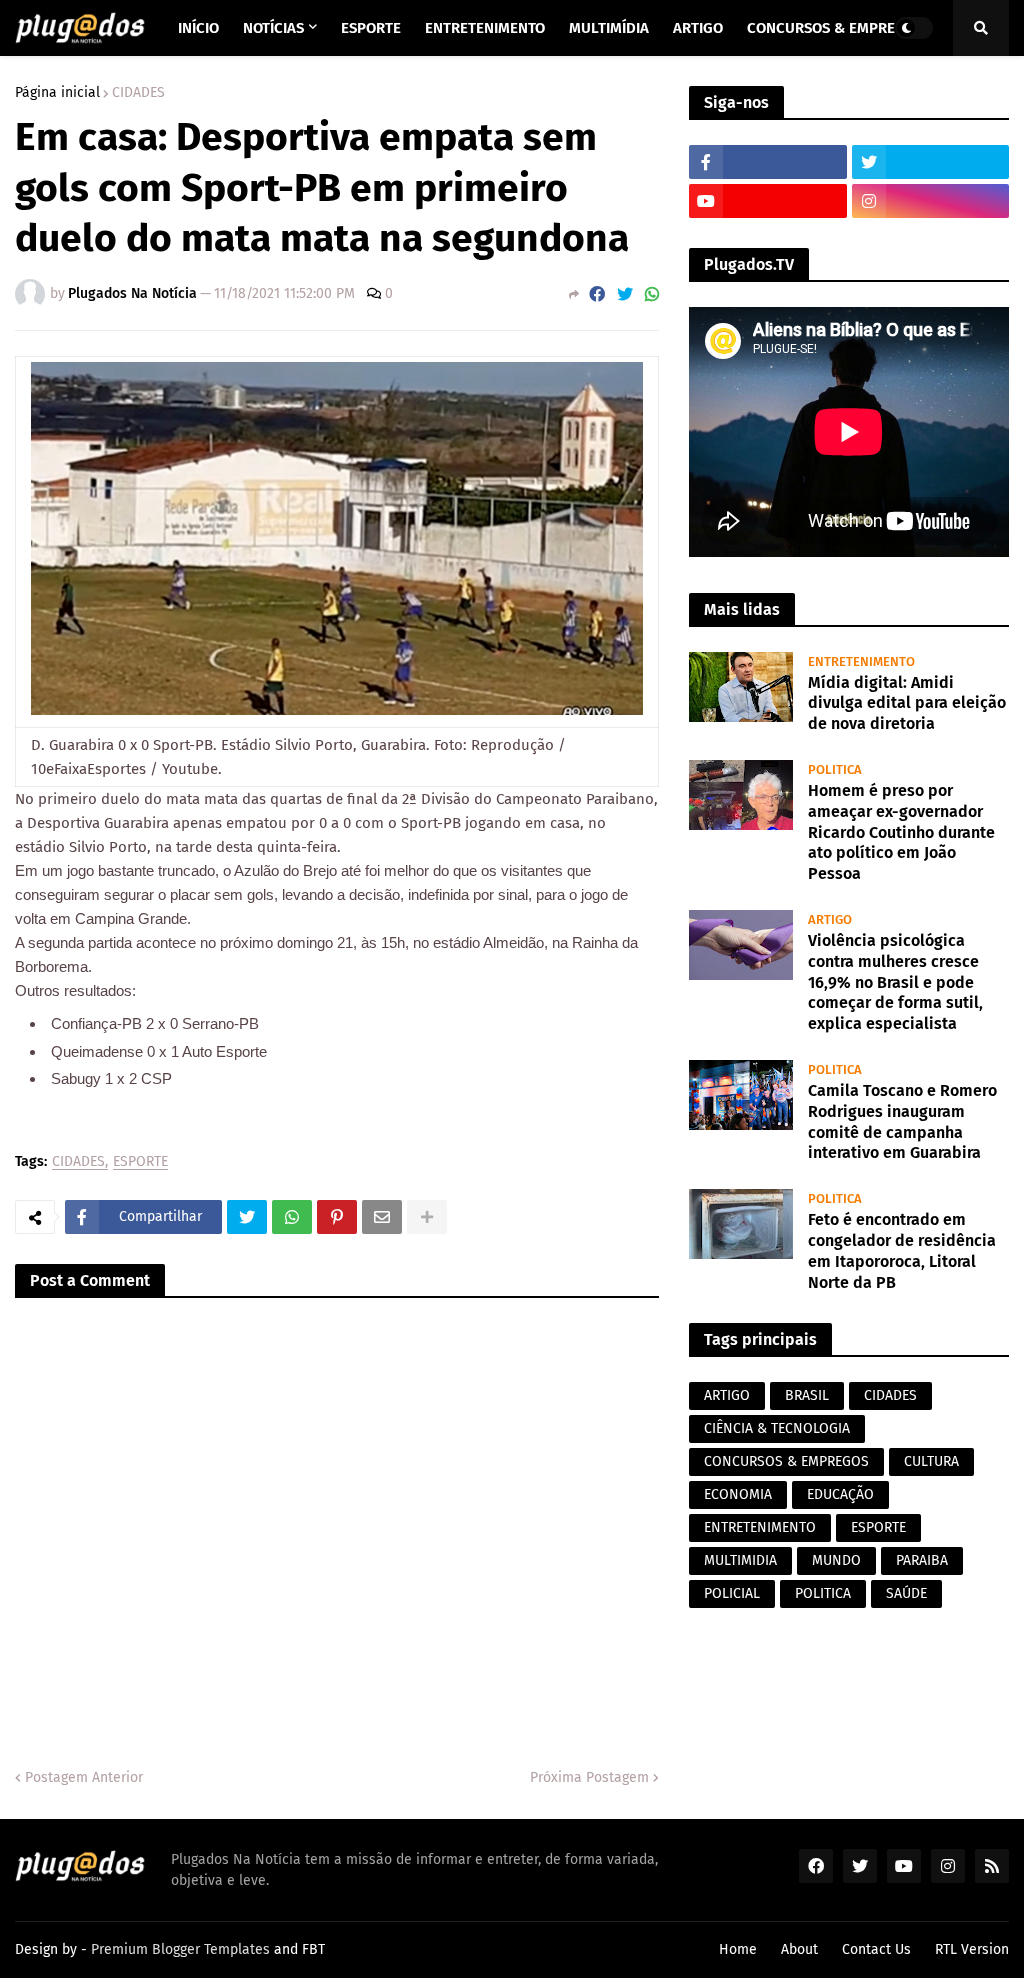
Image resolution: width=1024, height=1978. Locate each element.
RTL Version (972, 1949)
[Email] (382, 1217)
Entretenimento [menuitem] (485, 28)
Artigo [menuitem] (698, 28)
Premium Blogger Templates (180, 1949)
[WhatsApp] (652, 294)
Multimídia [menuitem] (609, 28)
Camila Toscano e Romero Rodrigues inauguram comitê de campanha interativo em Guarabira (902, 1121)
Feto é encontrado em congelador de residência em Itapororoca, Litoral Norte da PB (902, 1250)
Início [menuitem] (198, 28)
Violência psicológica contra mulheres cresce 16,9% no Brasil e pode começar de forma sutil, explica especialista (895, 982)
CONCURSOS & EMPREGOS (786, 1461)
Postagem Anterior (84, 1777)
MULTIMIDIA (740, 1560)
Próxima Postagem (589, 1777)
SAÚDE (906, 1593)
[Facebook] (597, 294)
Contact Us (876, 1949)
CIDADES (138, 93)
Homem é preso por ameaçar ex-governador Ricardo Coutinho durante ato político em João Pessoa (901, 832)
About (799, 1949)
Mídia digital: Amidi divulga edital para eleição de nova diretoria (907, 703)
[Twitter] (625, 294)
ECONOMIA (738, 1494)
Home (738, 1949)
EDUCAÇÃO (840, 1494)
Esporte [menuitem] (371, 28)
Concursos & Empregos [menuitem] (835, 28)
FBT (313, 1949)
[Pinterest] (337, 1217)
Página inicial (57, 93)
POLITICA (823, 1593)
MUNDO (836, 1560)
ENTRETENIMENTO (760, 1527)
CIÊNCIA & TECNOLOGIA (777, 1428)
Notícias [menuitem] (273, 28)
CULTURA (931, 1461)
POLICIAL (732, 1593)
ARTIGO (727, 1395)
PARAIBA (922, 1560)
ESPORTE (140, 1162)
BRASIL (807, 1395)
